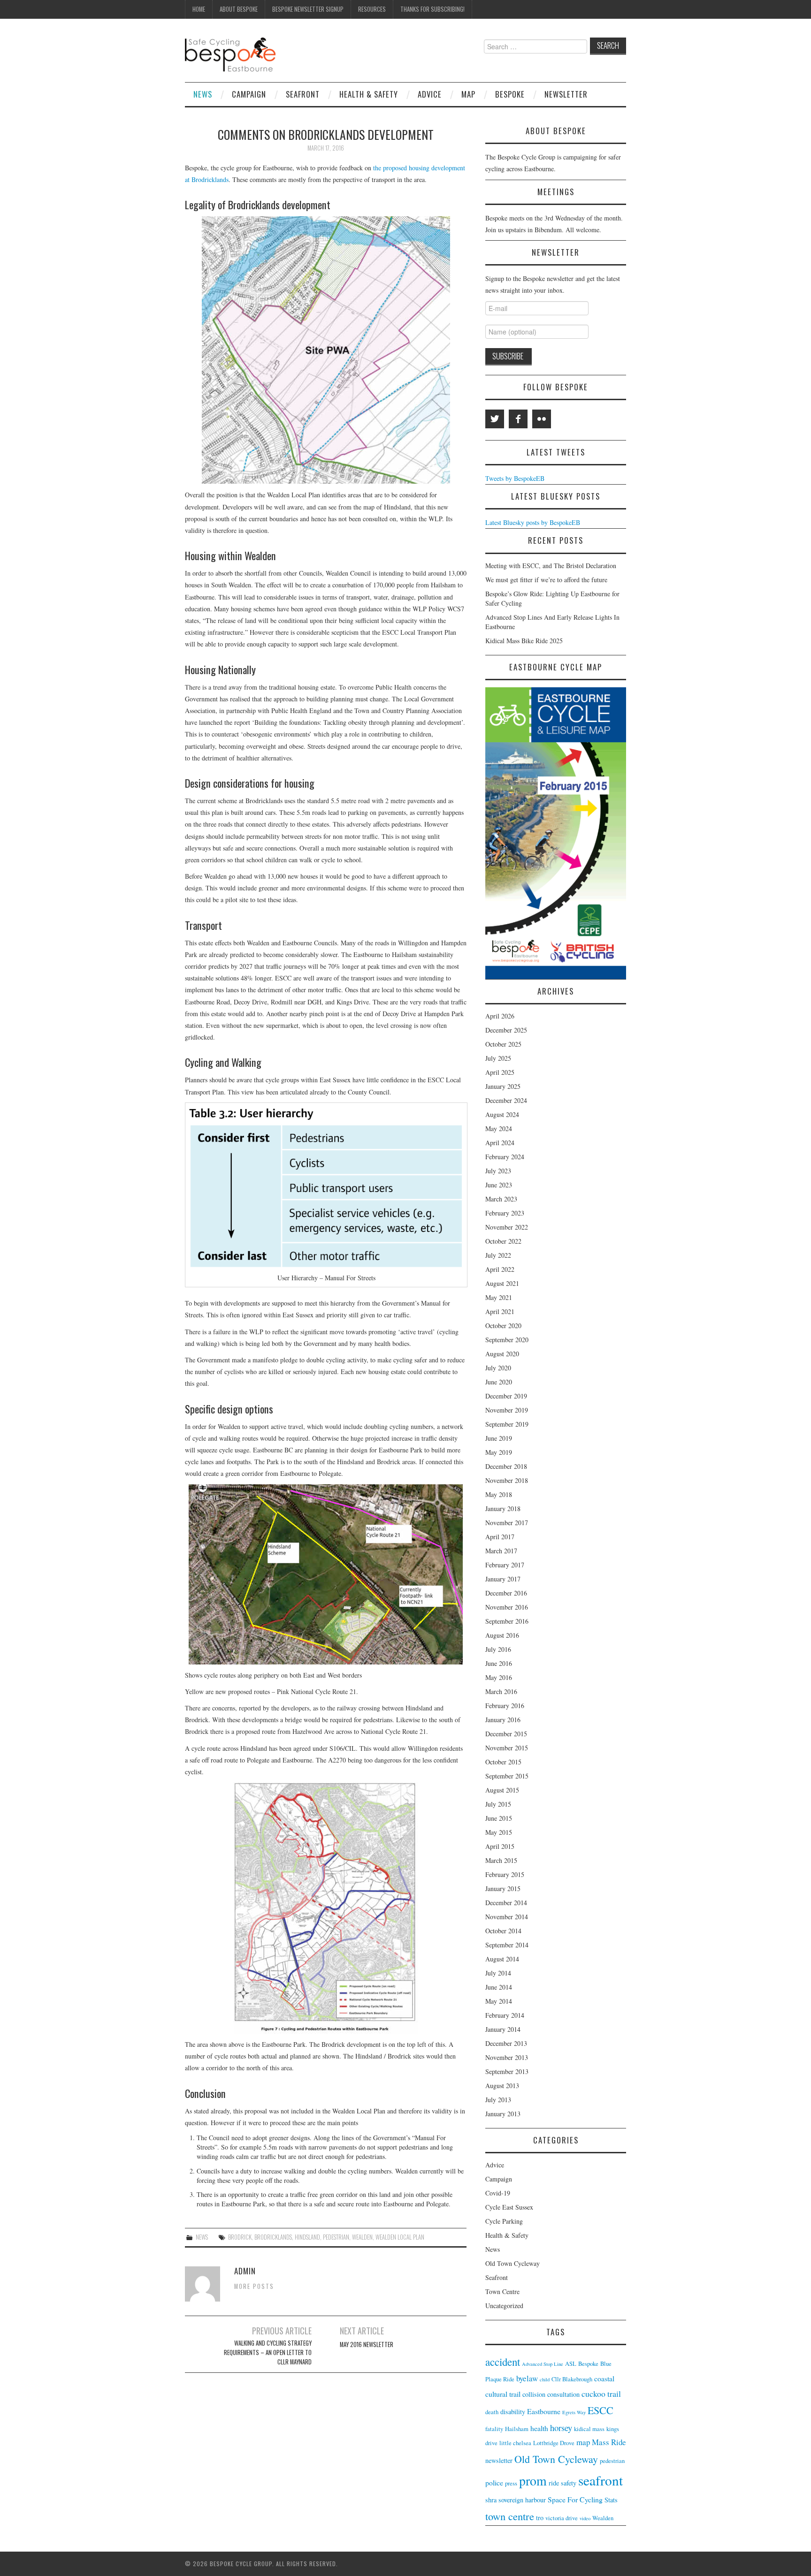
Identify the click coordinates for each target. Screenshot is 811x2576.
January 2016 (503, 1720)
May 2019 (499, 1452)
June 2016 (499, 1663)
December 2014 (506, 1903)
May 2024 (499, 1128)
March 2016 (501, 1691)
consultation (563, 2394)
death (492, 2412)
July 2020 (498, 1368)
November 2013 (507, 2057)
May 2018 (499, 1494)
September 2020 (507, 1340)
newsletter (499, 2460)
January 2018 (503, 1508)
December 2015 (506, 1734)
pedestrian (336, 2237)
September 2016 (507, 1621)
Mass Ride (609, 2442)
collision (534, 2394)
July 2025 (498, 1058)
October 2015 (503, 1762)
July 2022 (498, 1255)
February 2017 (505, 1565)
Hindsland (307, 2237)
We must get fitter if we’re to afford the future (546, 580)
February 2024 (505, 1157)
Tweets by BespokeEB (515, 478)
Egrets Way (574, 2412)
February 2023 (505, 1213)
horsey (561, 2428)
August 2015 (502, 1790)
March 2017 (501, 1551)
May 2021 (499, 1297)
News (203, 94)
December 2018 (506, 1466)
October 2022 (503, 1241)
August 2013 (502, 2086)
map (583, 2442)
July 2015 (498, 1804)
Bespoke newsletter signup (308, 9)
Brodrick (240, 2237)
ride (554, 2483)
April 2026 (500, 1016)
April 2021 (500, 1311)
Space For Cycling (575, 2499)
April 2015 (500, 1846)
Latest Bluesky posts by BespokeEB (533, 522)
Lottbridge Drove (554, 2443)
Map (468, 94)
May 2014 (499, 2001)
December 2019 (506, 1396)
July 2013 (498, 2100)
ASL (571, 2364)
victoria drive (562, 2518)
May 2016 (499, 1677)
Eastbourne (544, 2411)
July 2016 (498, 1649)
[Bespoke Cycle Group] (230, 54)
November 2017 (507, 1523)
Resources (372, 9)
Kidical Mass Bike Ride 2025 (524, 641)
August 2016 (502, 1635)
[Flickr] (542, 419)
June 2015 (499, 1818)
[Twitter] (495, 419)
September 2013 (507, 2071)
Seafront (303, 94)
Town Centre (502, 2291)
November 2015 (507, 1748)
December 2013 (506, 2043)
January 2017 (503, 1579)
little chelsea (515, 2443)
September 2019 (507, 1424)
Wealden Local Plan (400, 2237)
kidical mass (589, 2429)
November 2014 (507, 1917)
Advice (430, 94)
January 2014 (503, 2029)
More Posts (254, 2286)
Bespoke (510, 94)
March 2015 (501, 1860)
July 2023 (498, 1171)
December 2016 (506, 1593)
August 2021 (502, 1283)
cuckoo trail (601, 2394)
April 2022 (500, 1269)
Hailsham (517, 2429)
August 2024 (502, 1114)
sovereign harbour (522, 2500)
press (511, 2483)
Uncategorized (504, 2306)
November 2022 (507, 1227)
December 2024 (506, 1100)
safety (569, 2483)
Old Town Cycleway (513, 2263)
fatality (494, 2429)
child (545, 2379)
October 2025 (503, 1044)
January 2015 (503, 1888)
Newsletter (566, 94)
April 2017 (500, 1537)
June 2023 (499, 1185)
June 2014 (499, 1987)
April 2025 (500, 1072)
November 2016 (507, 1607)
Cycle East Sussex (509, 2207)
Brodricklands (273, 2237)
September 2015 (507, 1776)
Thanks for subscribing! (432, 9)
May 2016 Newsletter (367, 2344)
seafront (601, 2480)
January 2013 (503, 2114)
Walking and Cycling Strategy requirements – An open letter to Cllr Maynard (268, 2352)
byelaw (527, 2378)
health (539, 2428)
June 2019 (499, 1438)
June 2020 (499, 1382)
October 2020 (503, 1326)
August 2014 (502, 1959)
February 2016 (505, 1706)
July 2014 (498, 1973)
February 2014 (505, 2015)
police (494, 2482)
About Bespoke (239, 9)
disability (513, 2412)
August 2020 (502, 1354)
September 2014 (507, 1945)
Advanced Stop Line (543, 2364)
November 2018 (507, 1480)
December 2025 (506, 1030)
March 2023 (501, 1199)
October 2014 (503, 1931)
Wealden (362, 2237)
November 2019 (507, 1410)
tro (540, 2518)
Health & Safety (369, 94)
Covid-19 (498, 2193)
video (585, 2518)
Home (199, 9)
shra (491, 2500)
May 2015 (499, 1832)
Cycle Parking (504, 2221)
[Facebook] (518, 419)
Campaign (249, 94)
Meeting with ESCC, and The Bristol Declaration (551, 566)
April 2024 (500, 1143)
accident (503, 2362)
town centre (510, 2516)
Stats (611, 2500)
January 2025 (503, 1086)
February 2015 (505, 1874)
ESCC (601, 2410)
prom (533, 2481)
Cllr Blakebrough (572, 2379)
